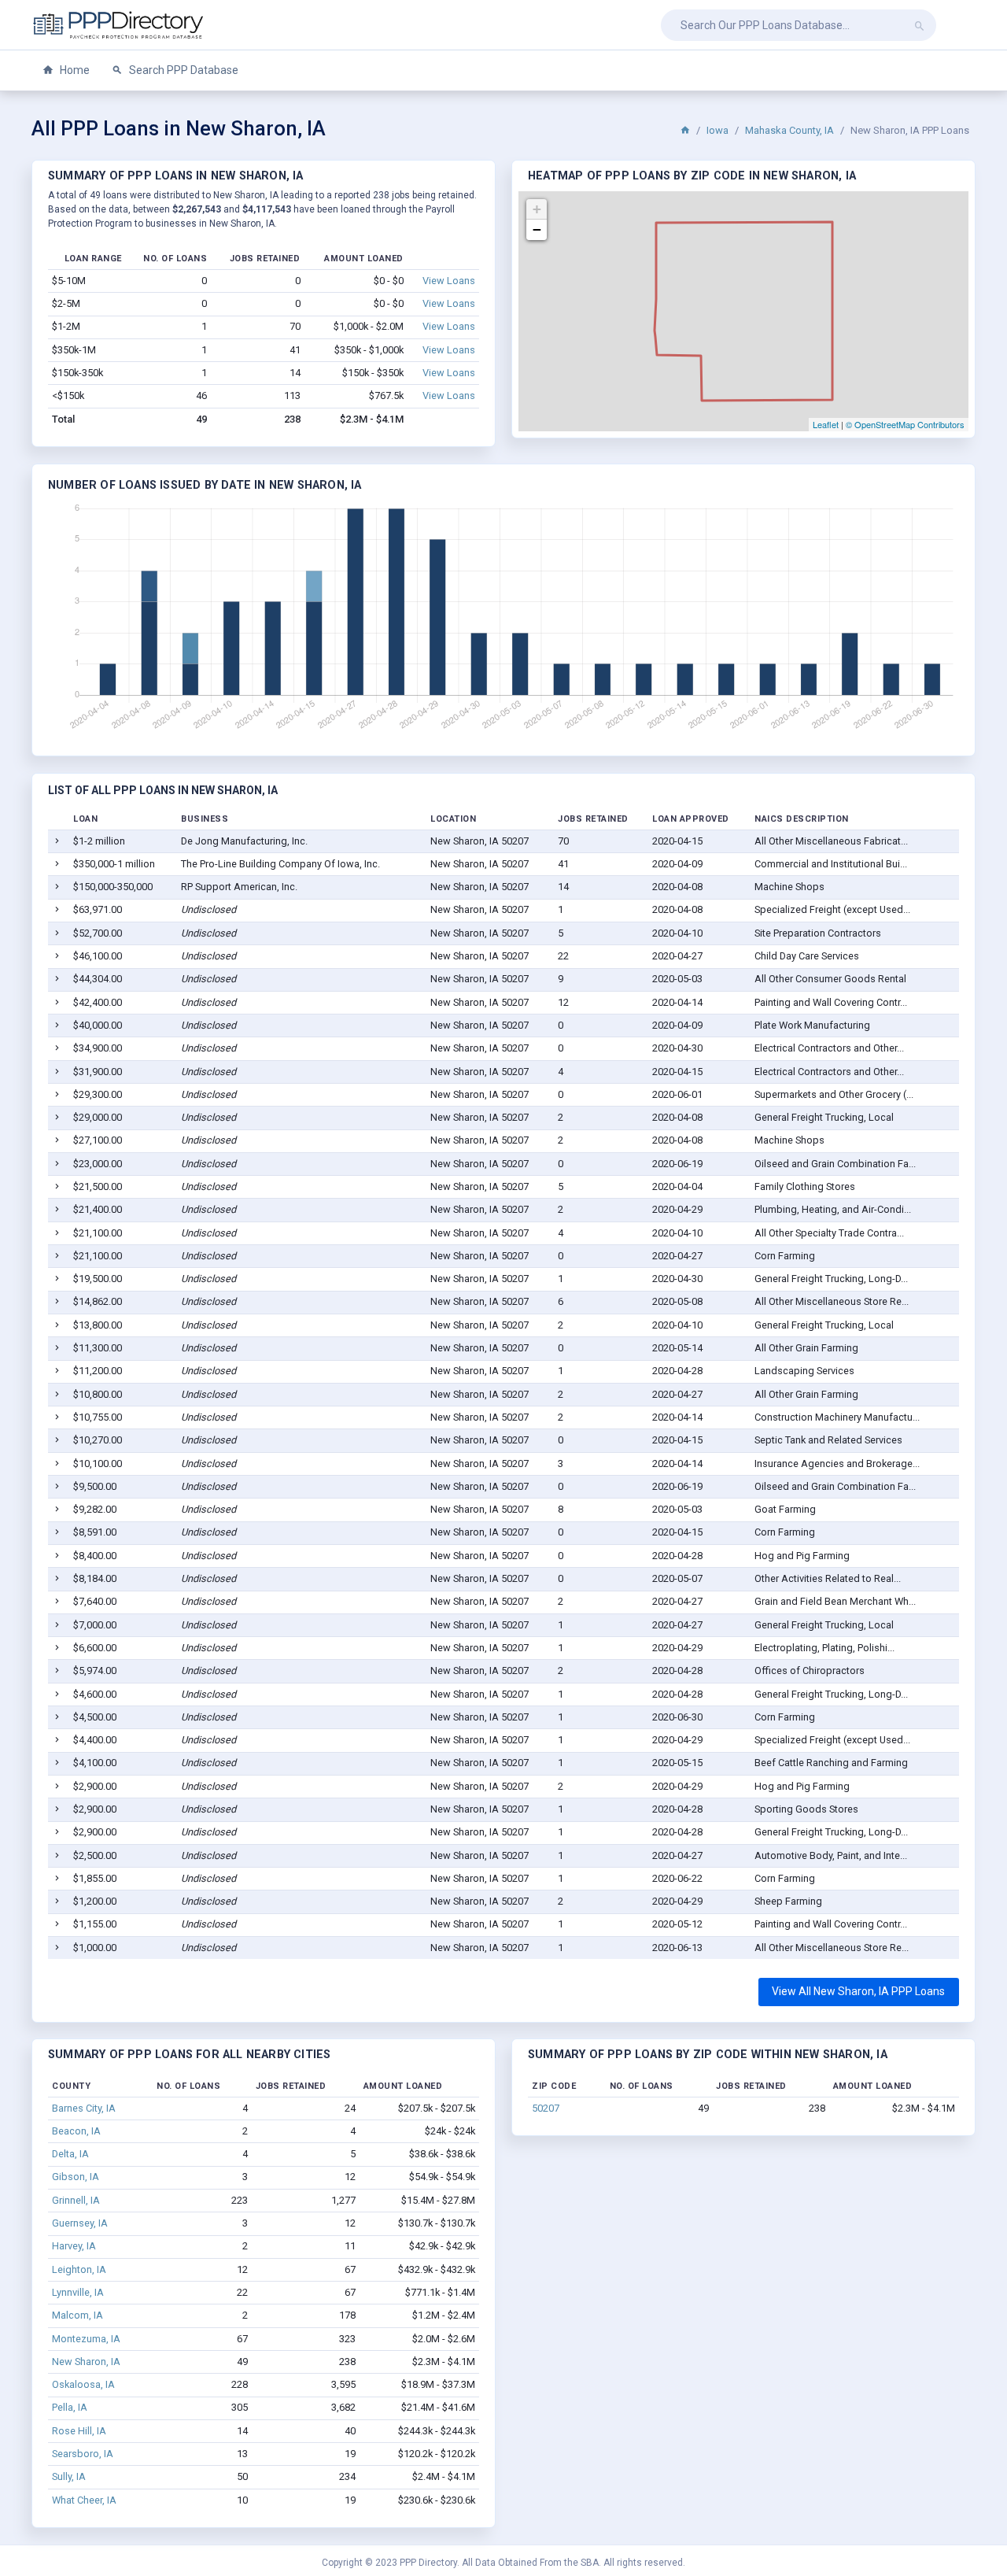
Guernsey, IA (80, 2223)
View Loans (449, 281)
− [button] (537, 229)
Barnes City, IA (84, 2108)
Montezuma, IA (86, 2339)
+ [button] (537, 209)
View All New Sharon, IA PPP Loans (858, 1991)
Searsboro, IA (83, 2454)
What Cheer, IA (84, 2500)
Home (74, 70)
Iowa (717, 130)
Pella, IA (70, 2407)
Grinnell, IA (76, 2200)
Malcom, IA (77, 2315)
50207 (546, 2108)
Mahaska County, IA (789, 130)
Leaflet (826, 424)
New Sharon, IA (86, 2362)
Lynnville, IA (78, 2292)
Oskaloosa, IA (83, 2384)
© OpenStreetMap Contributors (905, 424)
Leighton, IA (79, 2269)
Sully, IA (69, 2476)
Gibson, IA (76, 2177)
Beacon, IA (76, 2131)
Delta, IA (70, 2154)
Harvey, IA (74, 2246)
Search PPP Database (183, 70)
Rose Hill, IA (79, 2431)
